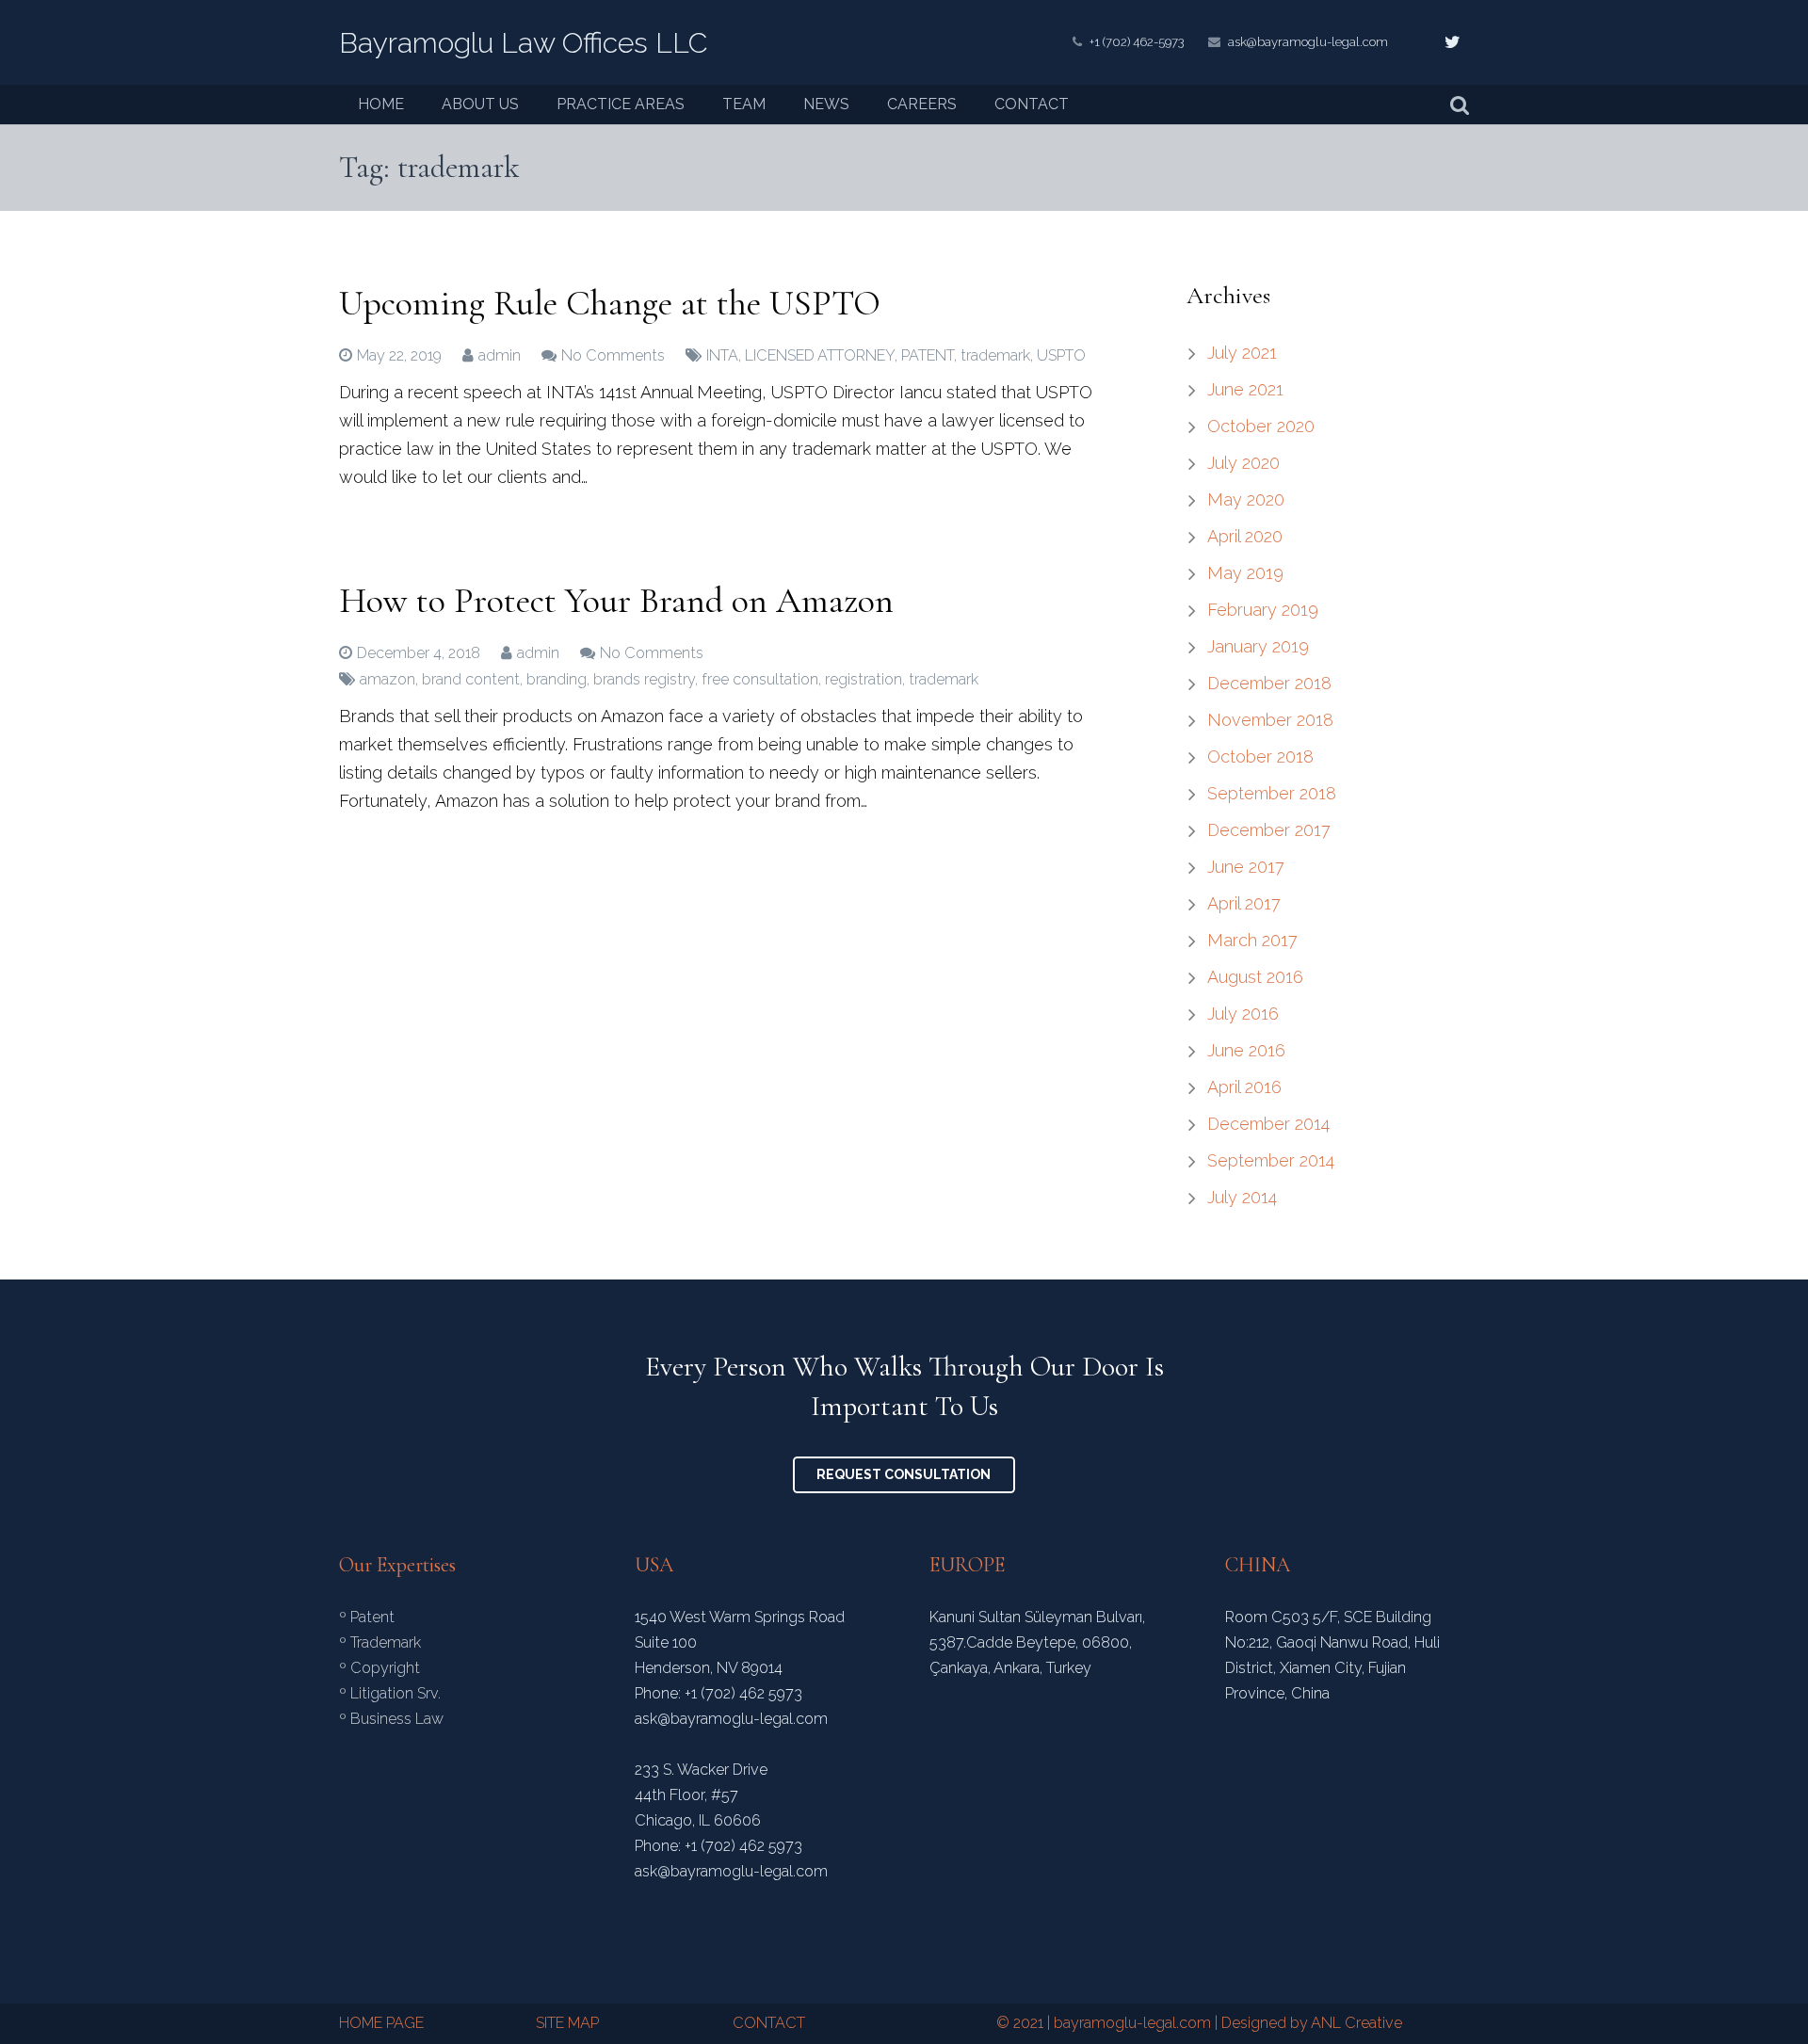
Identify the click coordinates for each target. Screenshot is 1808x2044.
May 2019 (1245, 573)
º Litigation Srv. (390, 1693)
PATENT (928, 355)
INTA (722, 355)
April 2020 (1245, 536)
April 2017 (1244, 903)
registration (864, 679)
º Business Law (391, 1719)
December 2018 (1269, 683)
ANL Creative (1356, 2023)
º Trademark (380, 1642)
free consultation (760, 679)
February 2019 (1263, 610)
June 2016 (1246, 1050)
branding (557, 679)
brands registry (644, 679)
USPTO (1061, 355)
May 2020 (1246, 499)
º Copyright (379, 1668)
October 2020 (1261, 426)
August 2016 (1255, 977)
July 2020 (1243, 463)
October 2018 (1260, 756)
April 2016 (1244, 1087)
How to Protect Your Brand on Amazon (616, 601)
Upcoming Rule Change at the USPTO (610, 303)
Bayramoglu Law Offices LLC (523, 43)
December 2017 (1269, 830)
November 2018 (1270, 720)
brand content (471, 679)
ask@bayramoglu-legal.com (1308, 42)
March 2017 (1252, 940)
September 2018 (1272, 793)
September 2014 (1271, 1160)
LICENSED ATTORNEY (820, 355)
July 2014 (1242, 1197)
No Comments (613, 355)
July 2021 (1242, 353)
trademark (995, 355)
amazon (387, 679)
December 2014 (1268, 1124)
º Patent (367, 1617)
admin (500, 355)
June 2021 (1245, 389)
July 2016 (1243, 1014)
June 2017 (1246, 867)
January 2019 (1258, 646)
